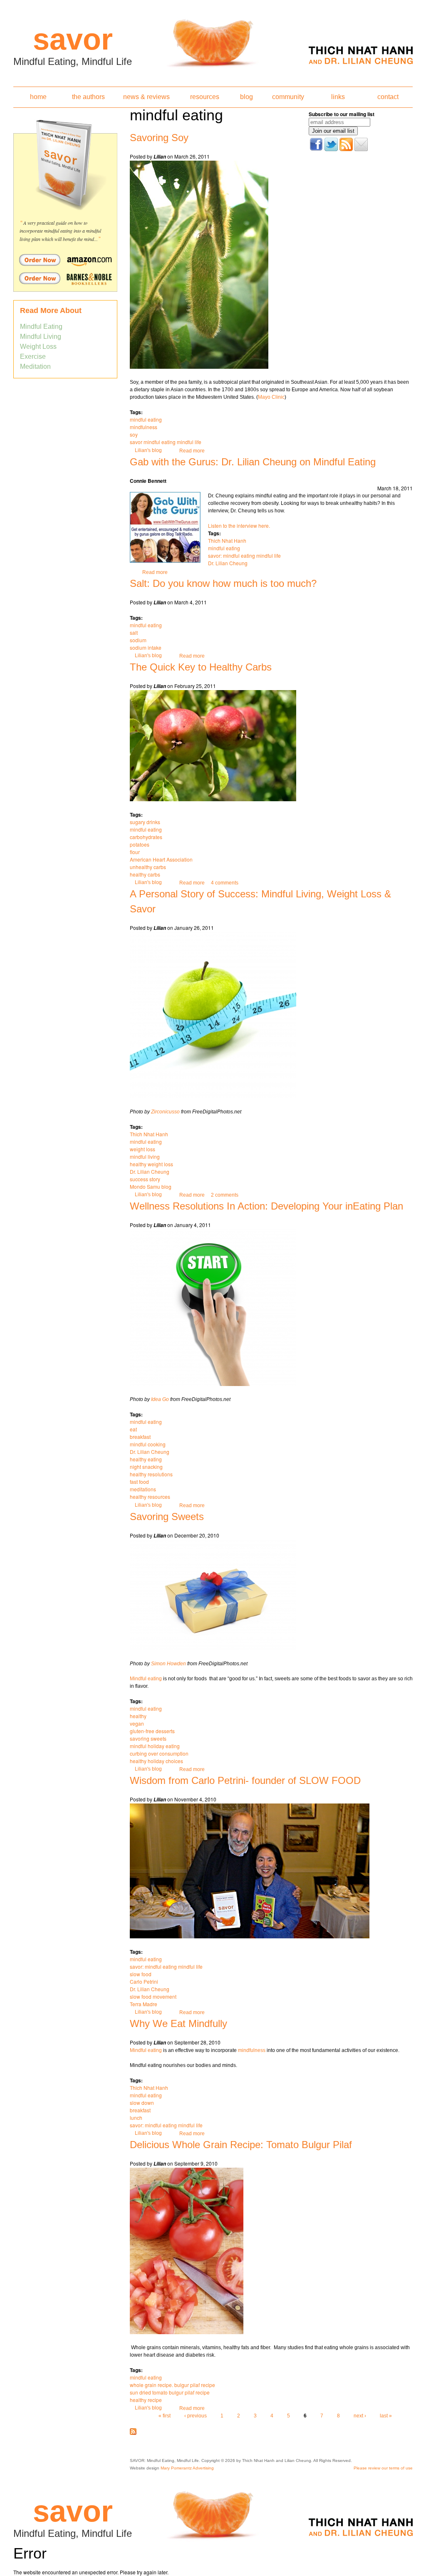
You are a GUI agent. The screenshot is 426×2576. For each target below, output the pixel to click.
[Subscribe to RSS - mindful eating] (133, 2433)
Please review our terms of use (383, 2468)
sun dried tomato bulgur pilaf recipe (170, 2392)
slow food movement (153, 1996)
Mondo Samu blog (151, 1186)
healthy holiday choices (156, 1761)
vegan (137, 1723)
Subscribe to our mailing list (342, 114)
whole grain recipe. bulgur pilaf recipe (172, 2385)
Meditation (35, 366)
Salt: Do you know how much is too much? (223, 583)
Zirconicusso (165, 1112)
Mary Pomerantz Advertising (187, 2468)
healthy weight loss (151, 1164)
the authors (88, 97)
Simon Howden (168, 1664)
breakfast (140, 1437)
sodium (138, 640)
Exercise (33, 356)
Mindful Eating (41, 327)
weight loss (142, 1149)
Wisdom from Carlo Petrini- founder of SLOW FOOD (245, 1780)
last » (386, 2416)
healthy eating (146, 1459)
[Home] (213, 41)
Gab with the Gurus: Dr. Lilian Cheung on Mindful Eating (253, 462)
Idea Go (160, 1399)
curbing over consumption (159, 1753)
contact (388, 97)
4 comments (225, 883)
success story (145, 1179)
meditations (143, 1489)
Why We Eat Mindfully (178, 2023)
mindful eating (146, 419)
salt (134, 632)
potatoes (140, 844)
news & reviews (146, 97)
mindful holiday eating (155, 1746)
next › (360, 2416)
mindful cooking (148, 1444)
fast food (139, 1482)
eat (133, 1429)
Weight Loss (38, 347)
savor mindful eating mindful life (166, 442)
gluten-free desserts (152, 1731)
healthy (138, 1716)
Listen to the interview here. (239, 525)
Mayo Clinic (271, 397)
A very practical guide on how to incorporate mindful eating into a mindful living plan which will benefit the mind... (60, 231)
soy (134, 434)
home (38, 97)
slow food (141, 1974)
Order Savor (65, 260)
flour (135, 852)
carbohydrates (146, 837)
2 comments (225, 1195)
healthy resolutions (151, 1474)
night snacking (146, 1467)
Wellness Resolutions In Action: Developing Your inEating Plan (266, 1206)
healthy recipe (146, 2400)
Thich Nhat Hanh (227, 540)
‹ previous (196, 2416)
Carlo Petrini (144, 1981)
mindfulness (144, 427)
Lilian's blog (148, 450)
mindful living (145, 1156)
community (288, 97)
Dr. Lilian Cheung (228, 563)
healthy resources (150, 1497)
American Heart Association (161, 859)
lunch (136, 2118)
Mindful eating (146, 1679)
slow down (142, 2103)
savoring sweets (148, 1738)
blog (246, 97)
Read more (192, 451)
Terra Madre (144, 2004)
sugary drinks (145, 822)
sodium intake (146, 647)
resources (205, 97)
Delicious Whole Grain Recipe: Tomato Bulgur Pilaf (241, 2145)
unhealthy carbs (148, 867)
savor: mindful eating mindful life (244, 555)
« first (165, 2416)
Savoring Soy (159, 138)
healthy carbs (145, 874)
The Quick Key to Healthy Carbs (201, 667)
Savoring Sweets (167, 1517)
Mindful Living (41, 337)
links (338, 97)
